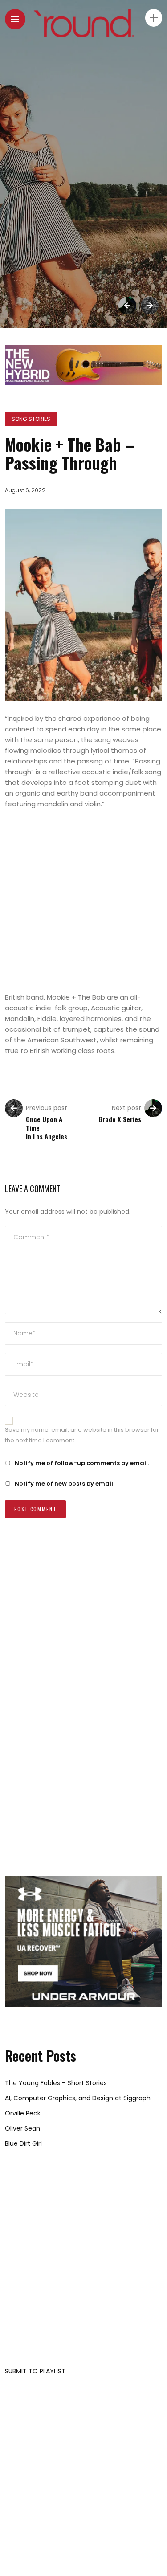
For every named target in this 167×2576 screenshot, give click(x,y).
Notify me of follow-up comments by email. (82, 1463)
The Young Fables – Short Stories (56, 2083)
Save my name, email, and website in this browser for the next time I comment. (82, 1435)
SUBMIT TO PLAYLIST (35, 2371)
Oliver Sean (22, 2128)
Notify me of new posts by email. (65, 1484)
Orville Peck (23, 2113)
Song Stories (31, 419)
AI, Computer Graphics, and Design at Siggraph (78, 2098)
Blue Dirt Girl (23, 2143)
